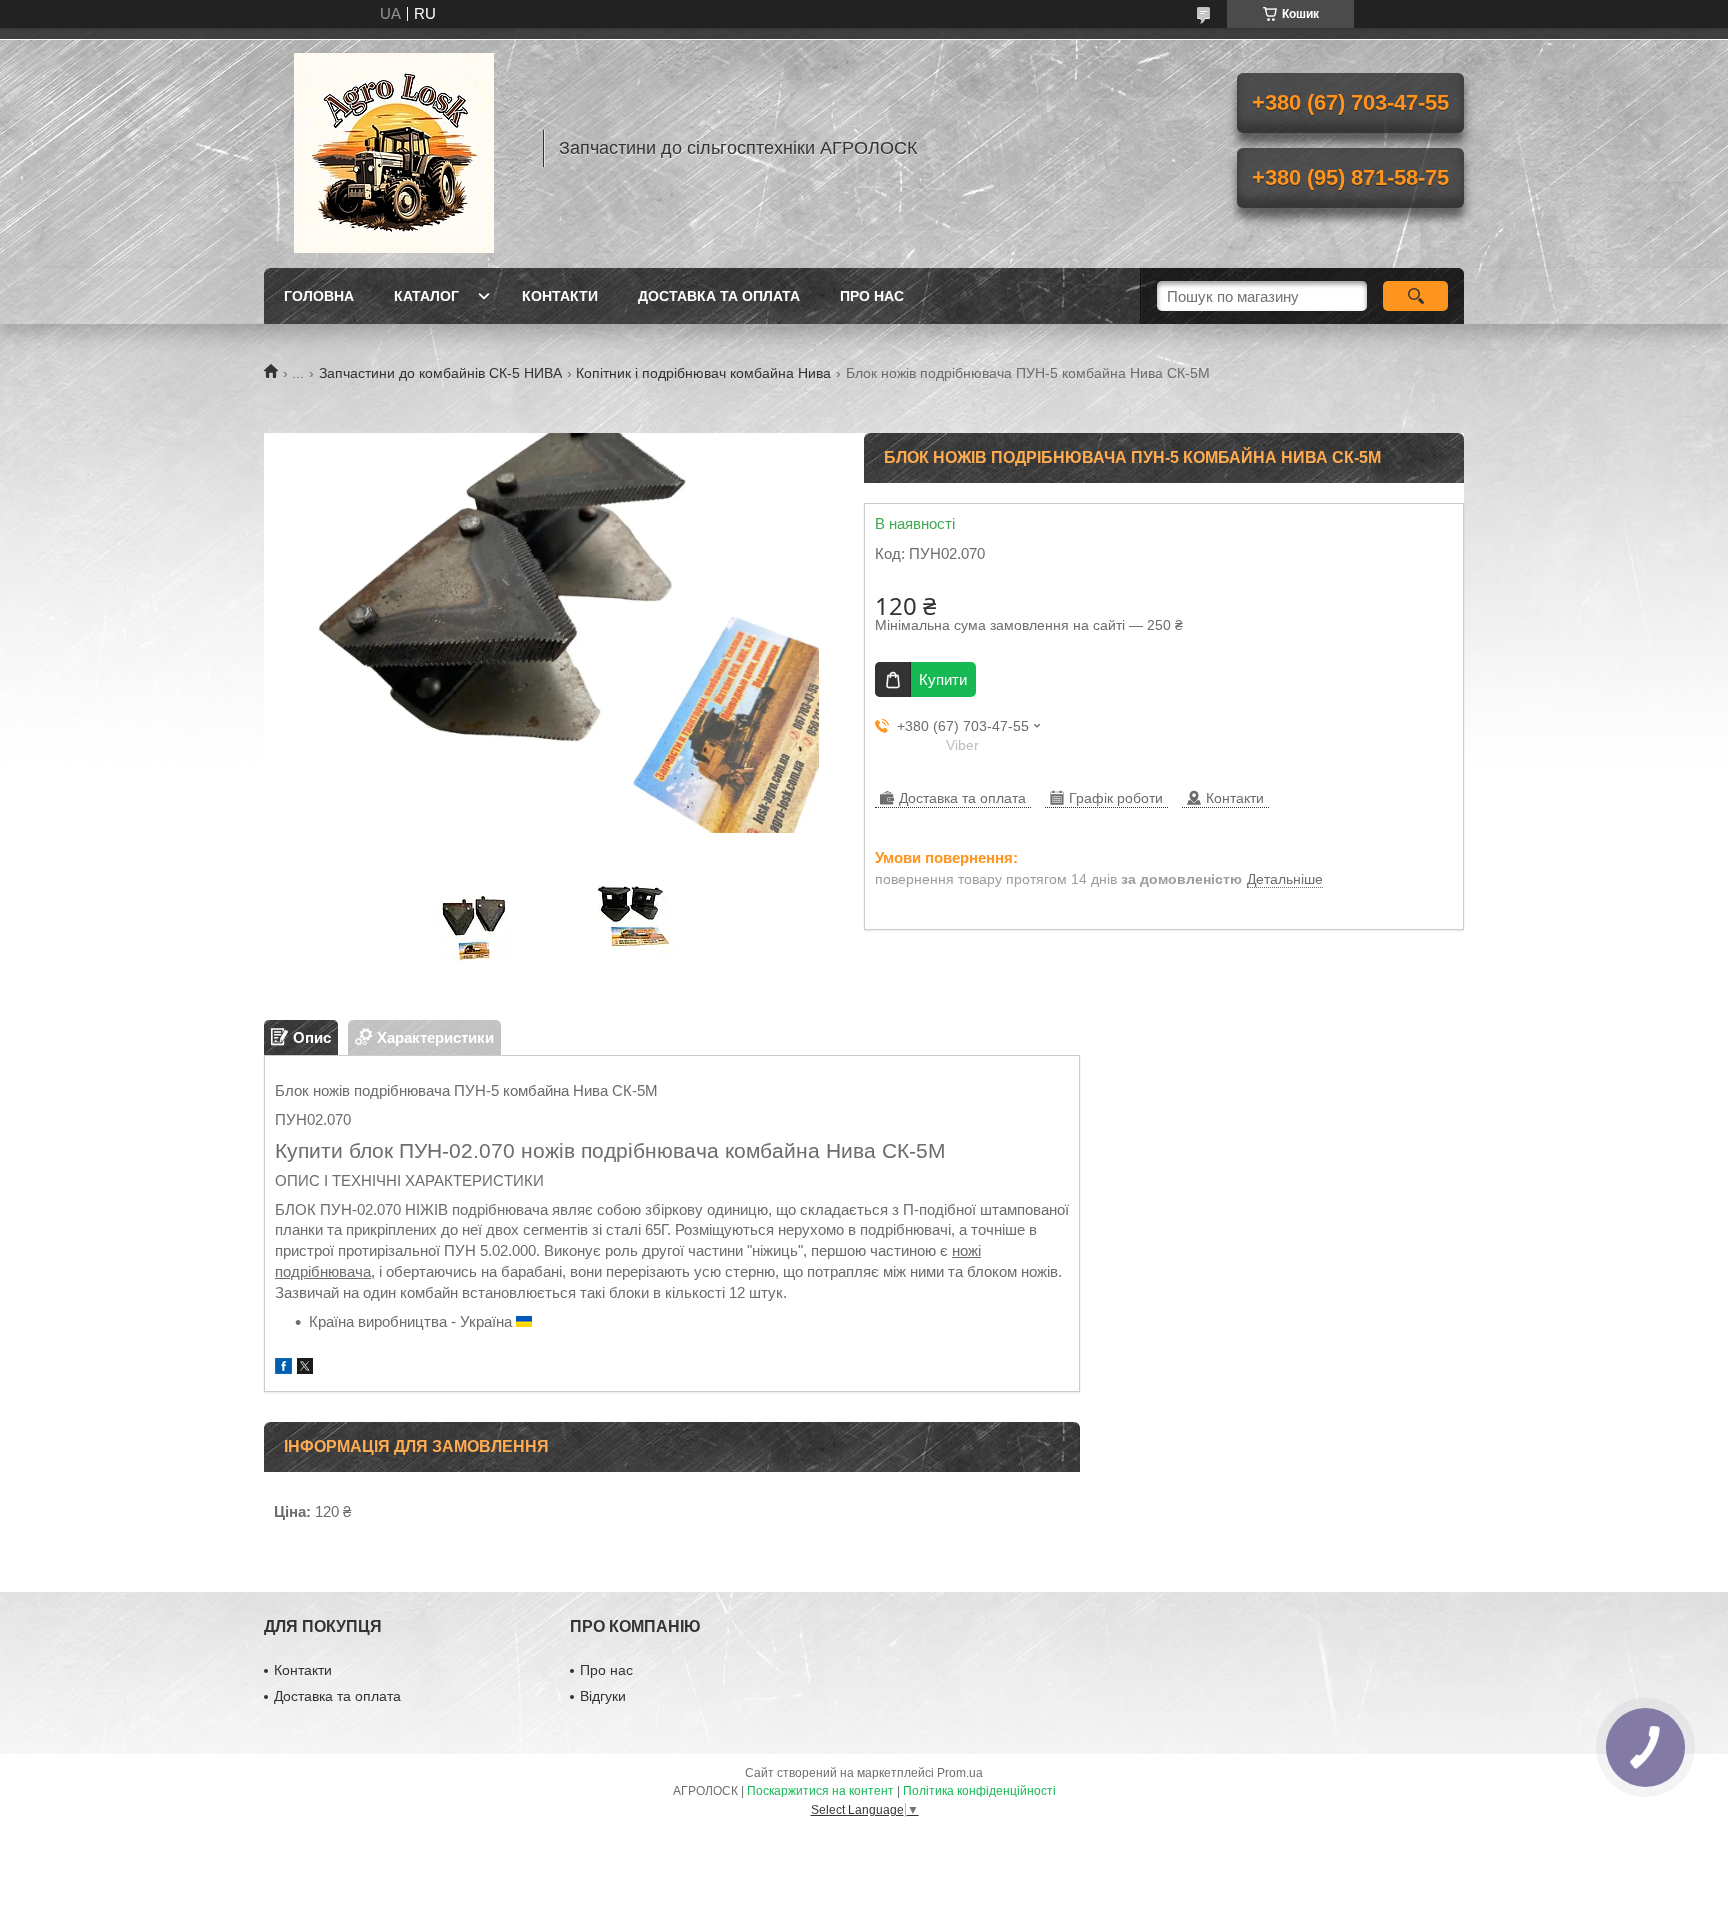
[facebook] (283, 1368)
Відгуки (603, 1696)
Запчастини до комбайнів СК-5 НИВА (440, 373)
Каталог (426, 296)
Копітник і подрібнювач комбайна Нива (703, 373)
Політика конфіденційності (979, 1791)
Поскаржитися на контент (820, 1791)
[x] (305, 1368)
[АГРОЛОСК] (394, 148)
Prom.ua (960, 1773)
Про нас (872, 296)
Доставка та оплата (719, 296)
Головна (319, 296)
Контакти (560, 296)
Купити (943, 679)
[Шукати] (1415, 296)
